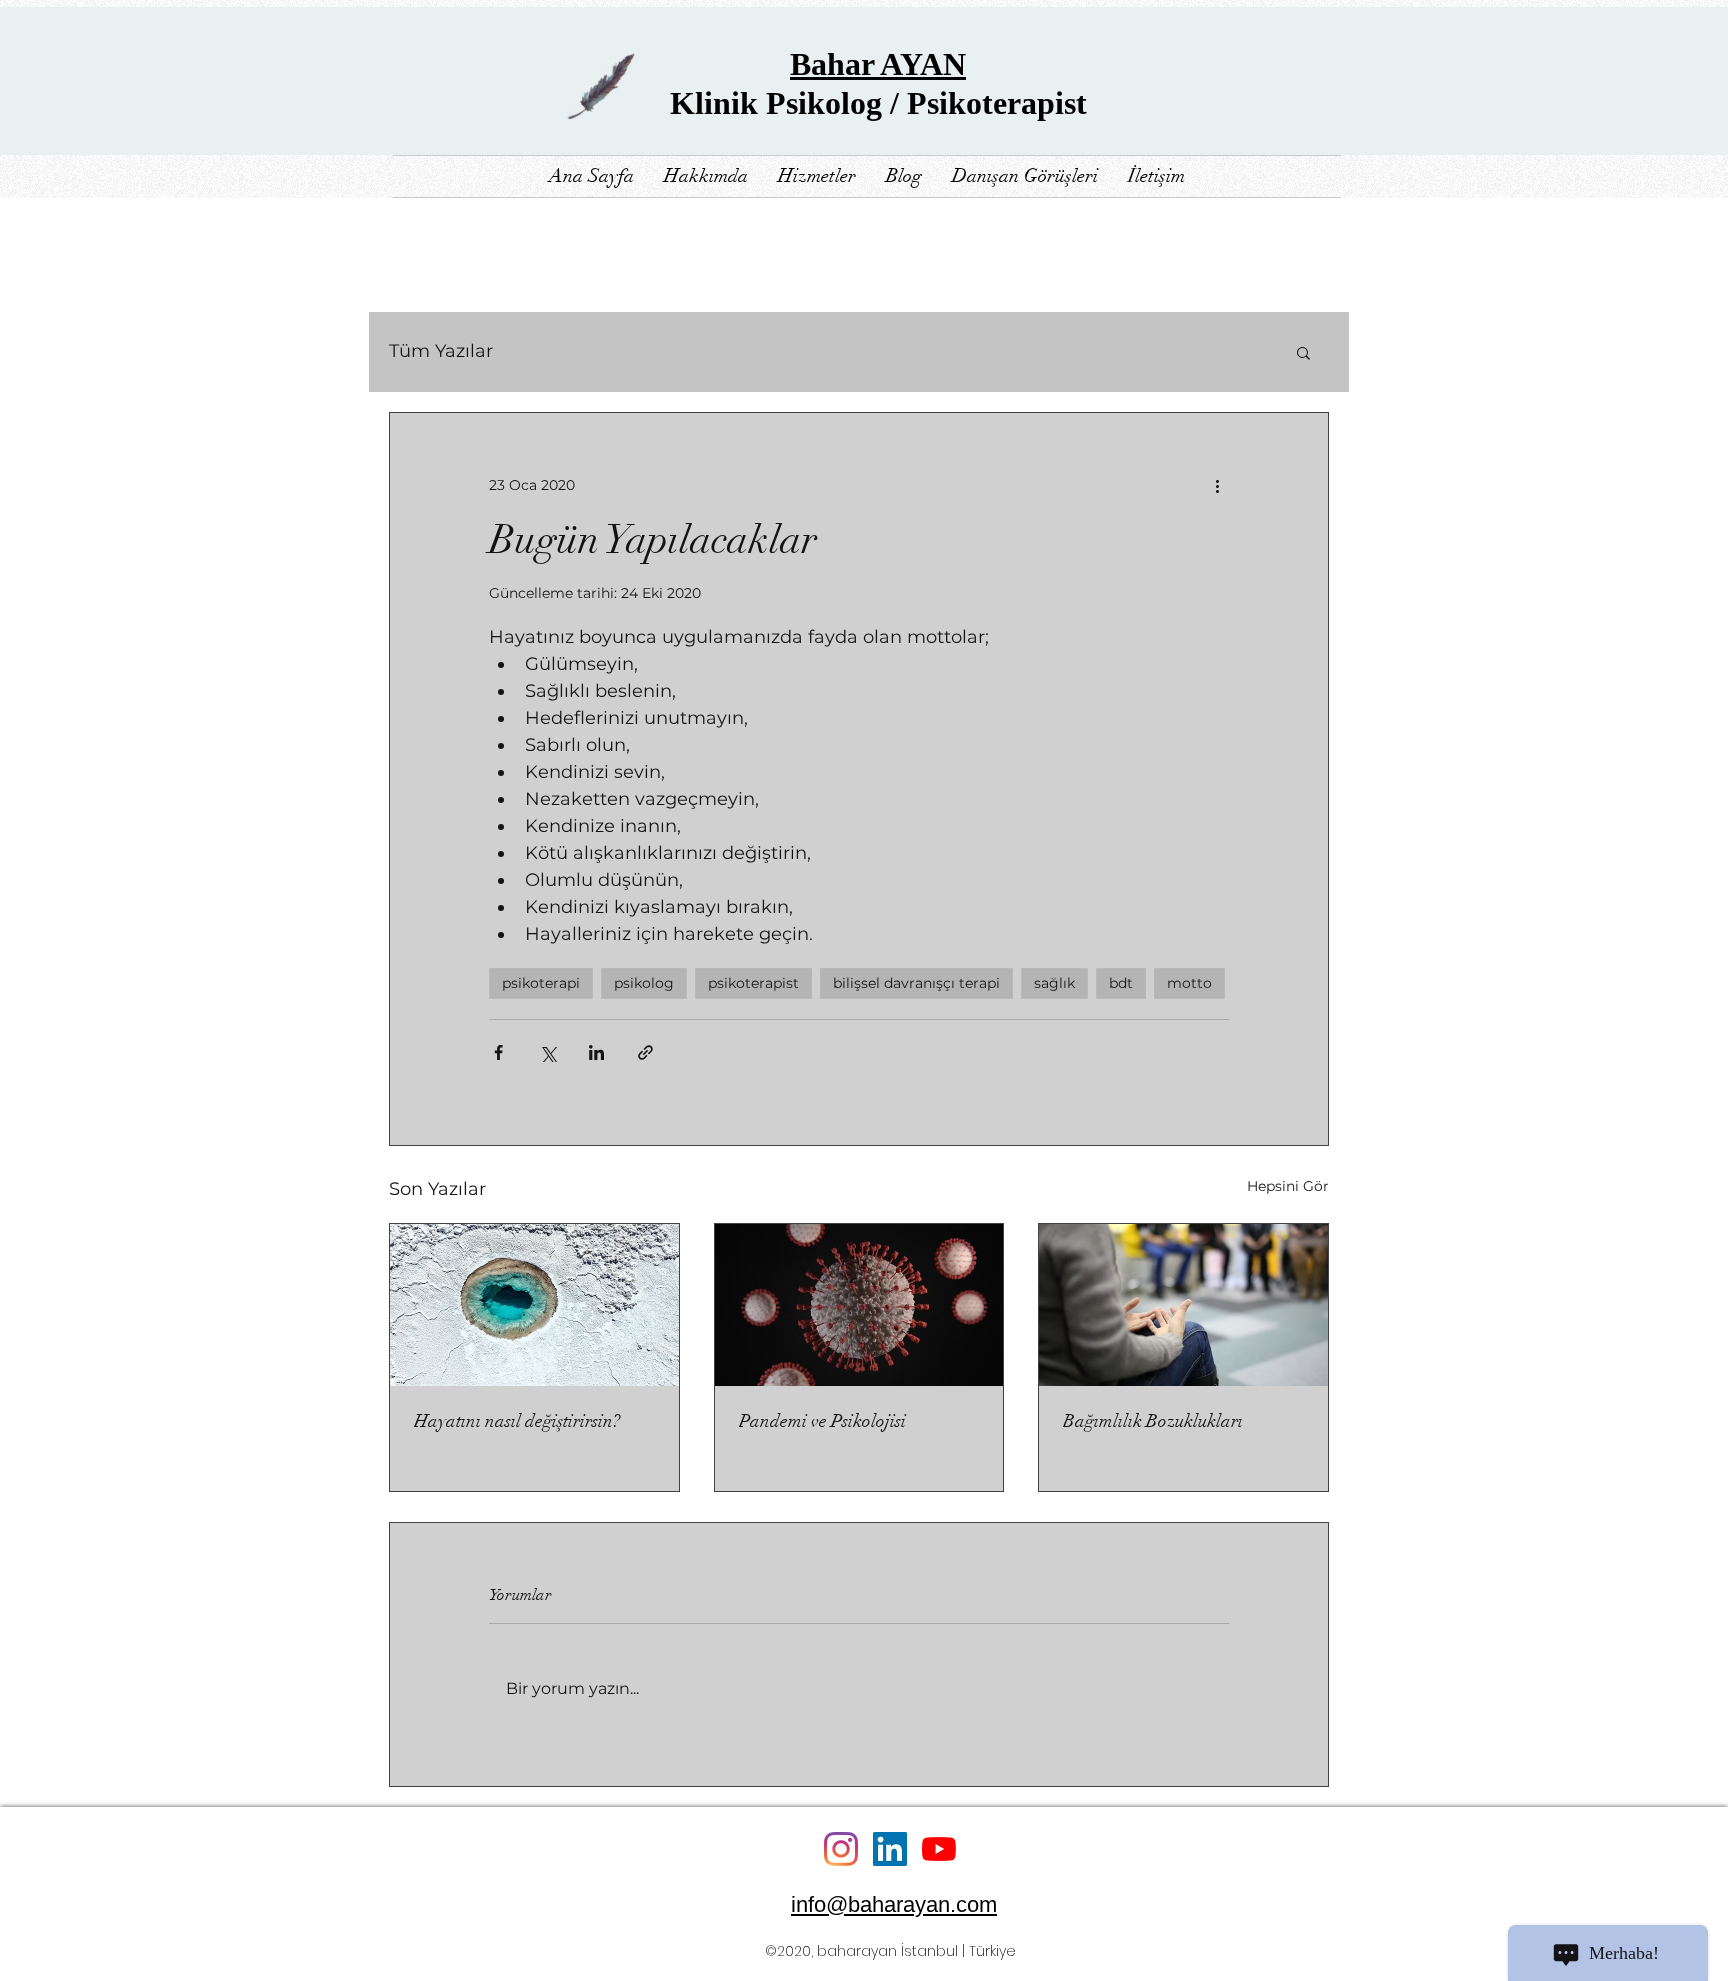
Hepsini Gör (1288, 1186)
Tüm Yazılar (441, 351)
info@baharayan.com (894, 1904)
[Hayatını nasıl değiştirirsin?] (534, 1305)
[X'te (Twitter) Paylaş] (547, 1052)
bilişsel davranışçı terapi (916, 983)
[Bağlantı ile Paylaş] (645, 1052)
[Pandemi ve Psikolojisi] (859, 1305)
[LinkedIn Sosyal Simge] (890, 1849)
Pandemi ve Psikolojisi (822, 1421)
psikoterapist (753, 983)
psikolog (644, 983)
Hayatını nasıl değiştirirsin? (517, 1421)
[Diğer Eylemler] (1217, 485)
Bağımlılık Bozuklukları (1153, 1421)
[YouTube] (939, 1849)
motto (1189, 983)
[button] (1303, 352)
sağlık (1054, 983)
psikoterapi (541, 983)
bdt (1121, 983)
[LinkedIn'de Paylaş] (596, 1052)
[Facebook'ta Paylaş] (498, 1052)
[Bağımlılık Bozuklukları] (1183, 1305)
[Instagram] (841, 1849)
